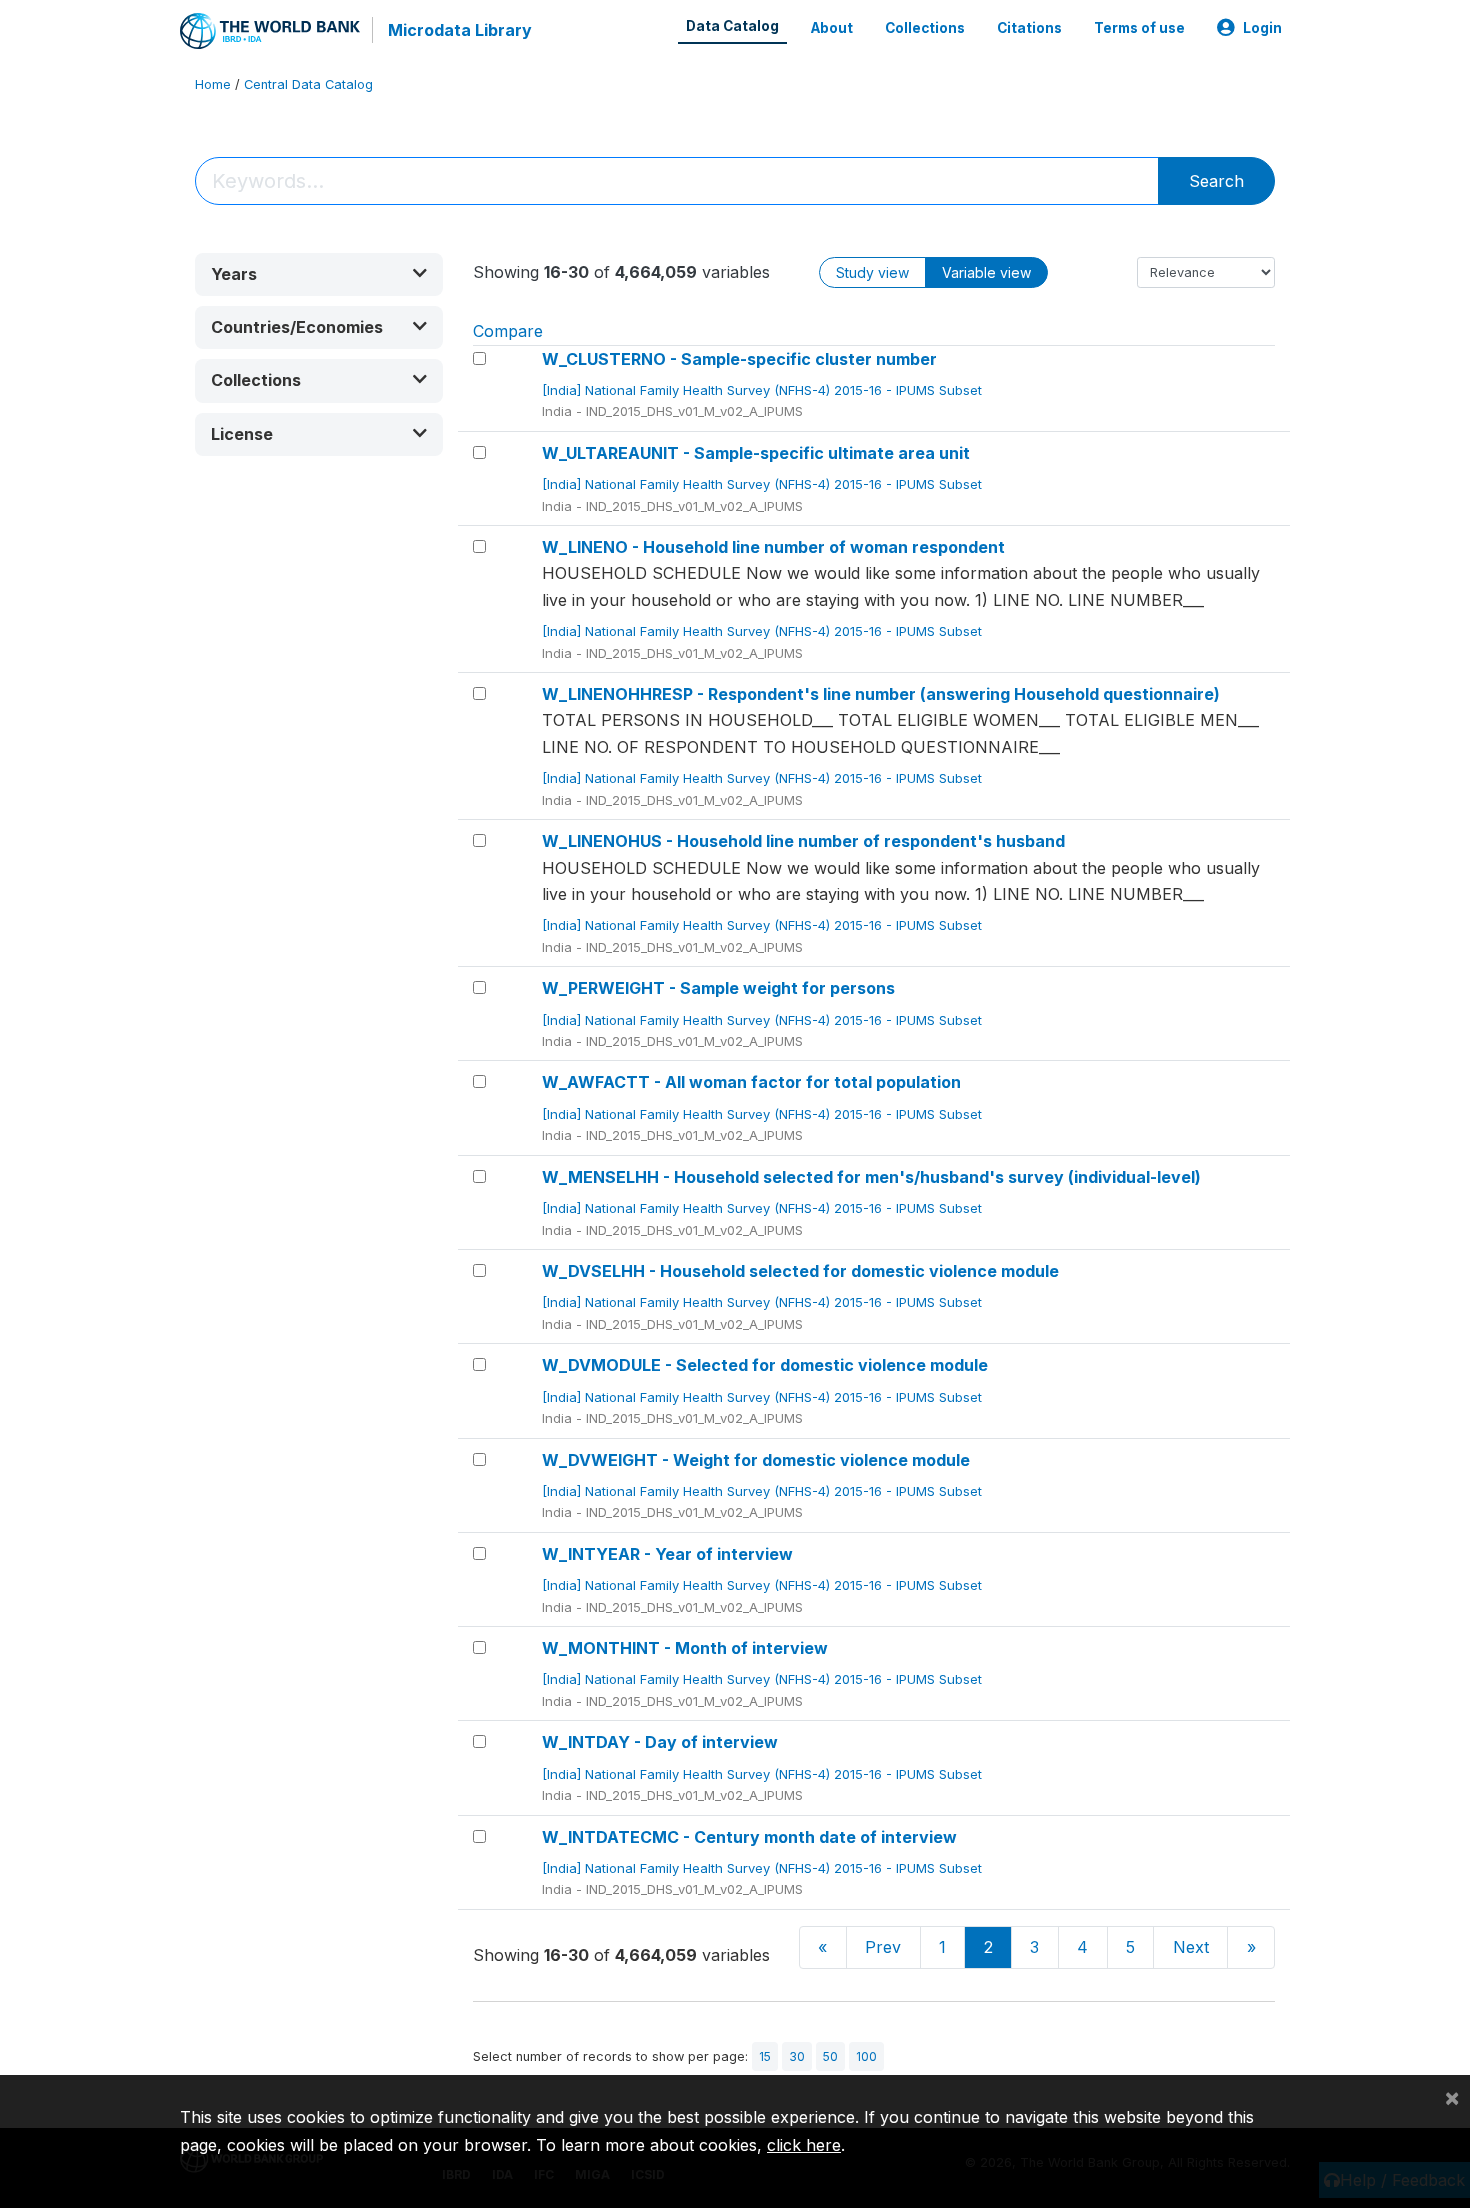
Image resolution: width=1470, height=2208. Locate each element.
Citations (1029, 28)
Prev (883, 1947)
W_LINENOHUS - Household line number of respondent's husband (803, 841)
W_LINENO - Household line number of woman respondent (773, 547)
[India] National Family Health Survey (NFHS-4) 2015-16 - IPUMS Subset (764, 390)
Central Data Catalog (308, 84)
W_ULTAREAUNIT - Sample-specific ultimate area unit (756, 453)
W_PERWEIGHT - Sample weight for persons (718, 988)
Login (1262, 28)
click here (804, 2145)
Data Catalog (732, 26)
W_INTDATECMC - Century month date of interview (749, 1837)
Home (213, 84)
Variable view (986, 272)
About (832, 28)
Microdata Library (460, 30)
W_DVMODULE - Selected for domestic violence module (765, 1365)
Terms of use (1139, 28)
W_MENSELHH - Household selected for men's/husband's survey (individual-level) (871, 1177)
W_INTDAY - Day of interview (660, 1742)
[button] (319, 274)
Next (1191, 1947)
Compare (508, 331)
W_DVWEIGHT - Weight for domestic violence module (756, 1460)
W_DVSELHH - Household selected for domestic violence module (800, 1271)
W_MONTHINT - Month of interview (685, 1648)
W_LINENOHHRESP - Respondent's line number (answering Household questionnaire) (881, 694)
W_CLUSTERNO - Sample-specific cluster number (739, 359)
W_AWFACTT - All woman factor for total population (751, 1082)
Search (1216, 181)
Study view (872, 272)
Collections (925, 28)
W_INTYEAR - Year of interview (667, 1554)
